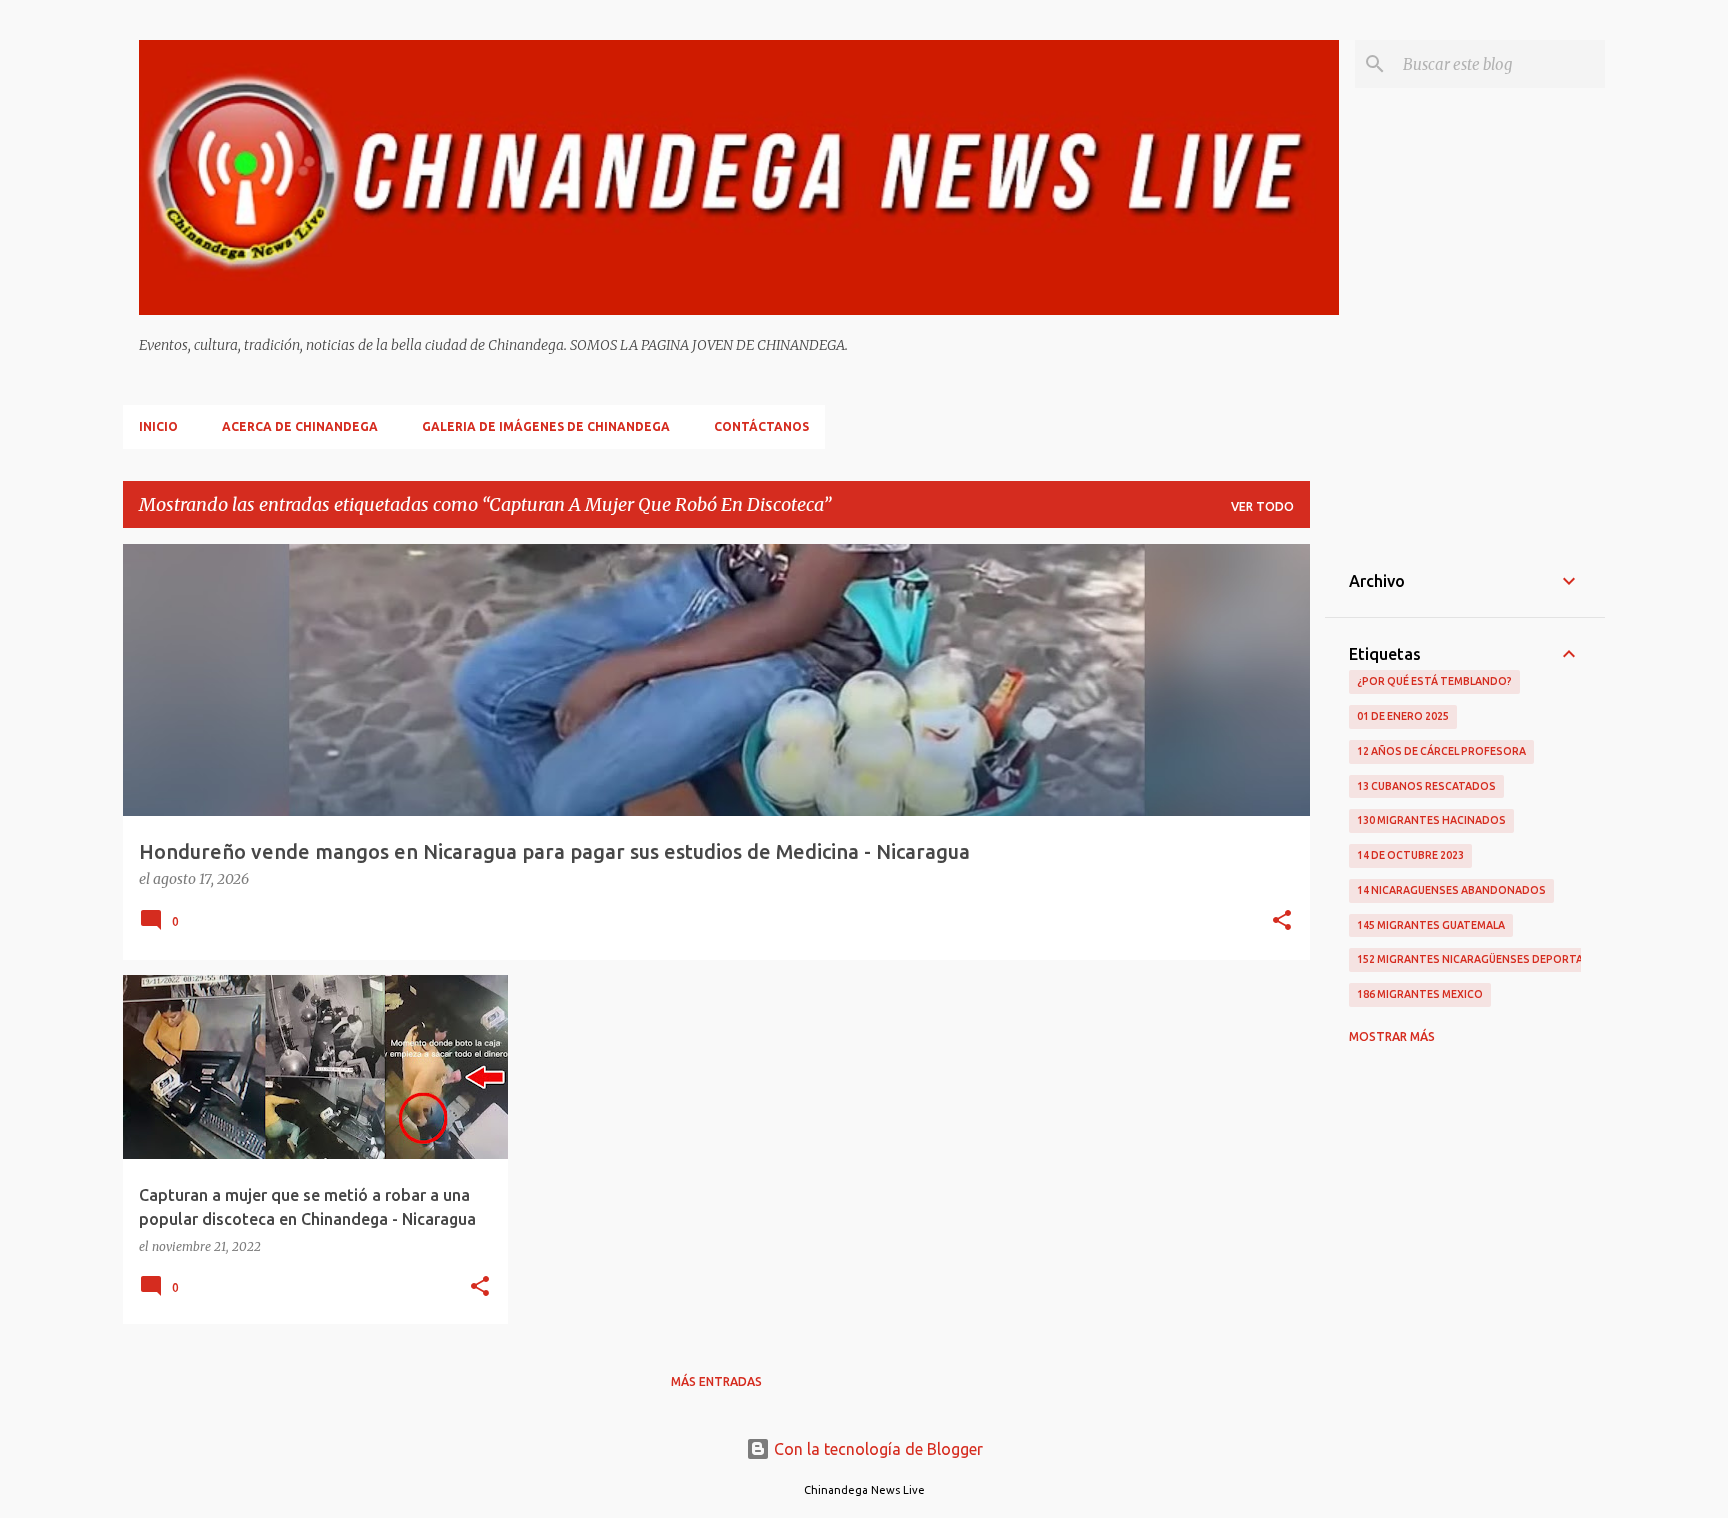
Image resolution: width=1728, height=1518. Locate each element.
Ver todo (1262, 506)
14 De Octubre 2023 (1410, 855)
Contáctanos (761, 426)
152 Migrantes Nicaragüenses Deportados (1482, 959)
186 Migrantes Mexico (1420, 994)
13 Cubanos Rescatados (1426, 786)
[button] (1282, 922)
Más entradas (716, 1381)
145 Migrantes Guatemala (1431, 925)
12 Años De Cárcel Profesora (1441, 751)
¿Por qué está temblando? (1434, 681)
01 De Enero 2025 (1403, 716)
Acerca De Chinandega (300, 426)
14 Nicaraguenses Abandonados (1451, 890)
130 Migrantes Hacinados (1431, 820)
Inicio (158, 426)
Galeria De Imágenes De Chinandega (546, 426)
